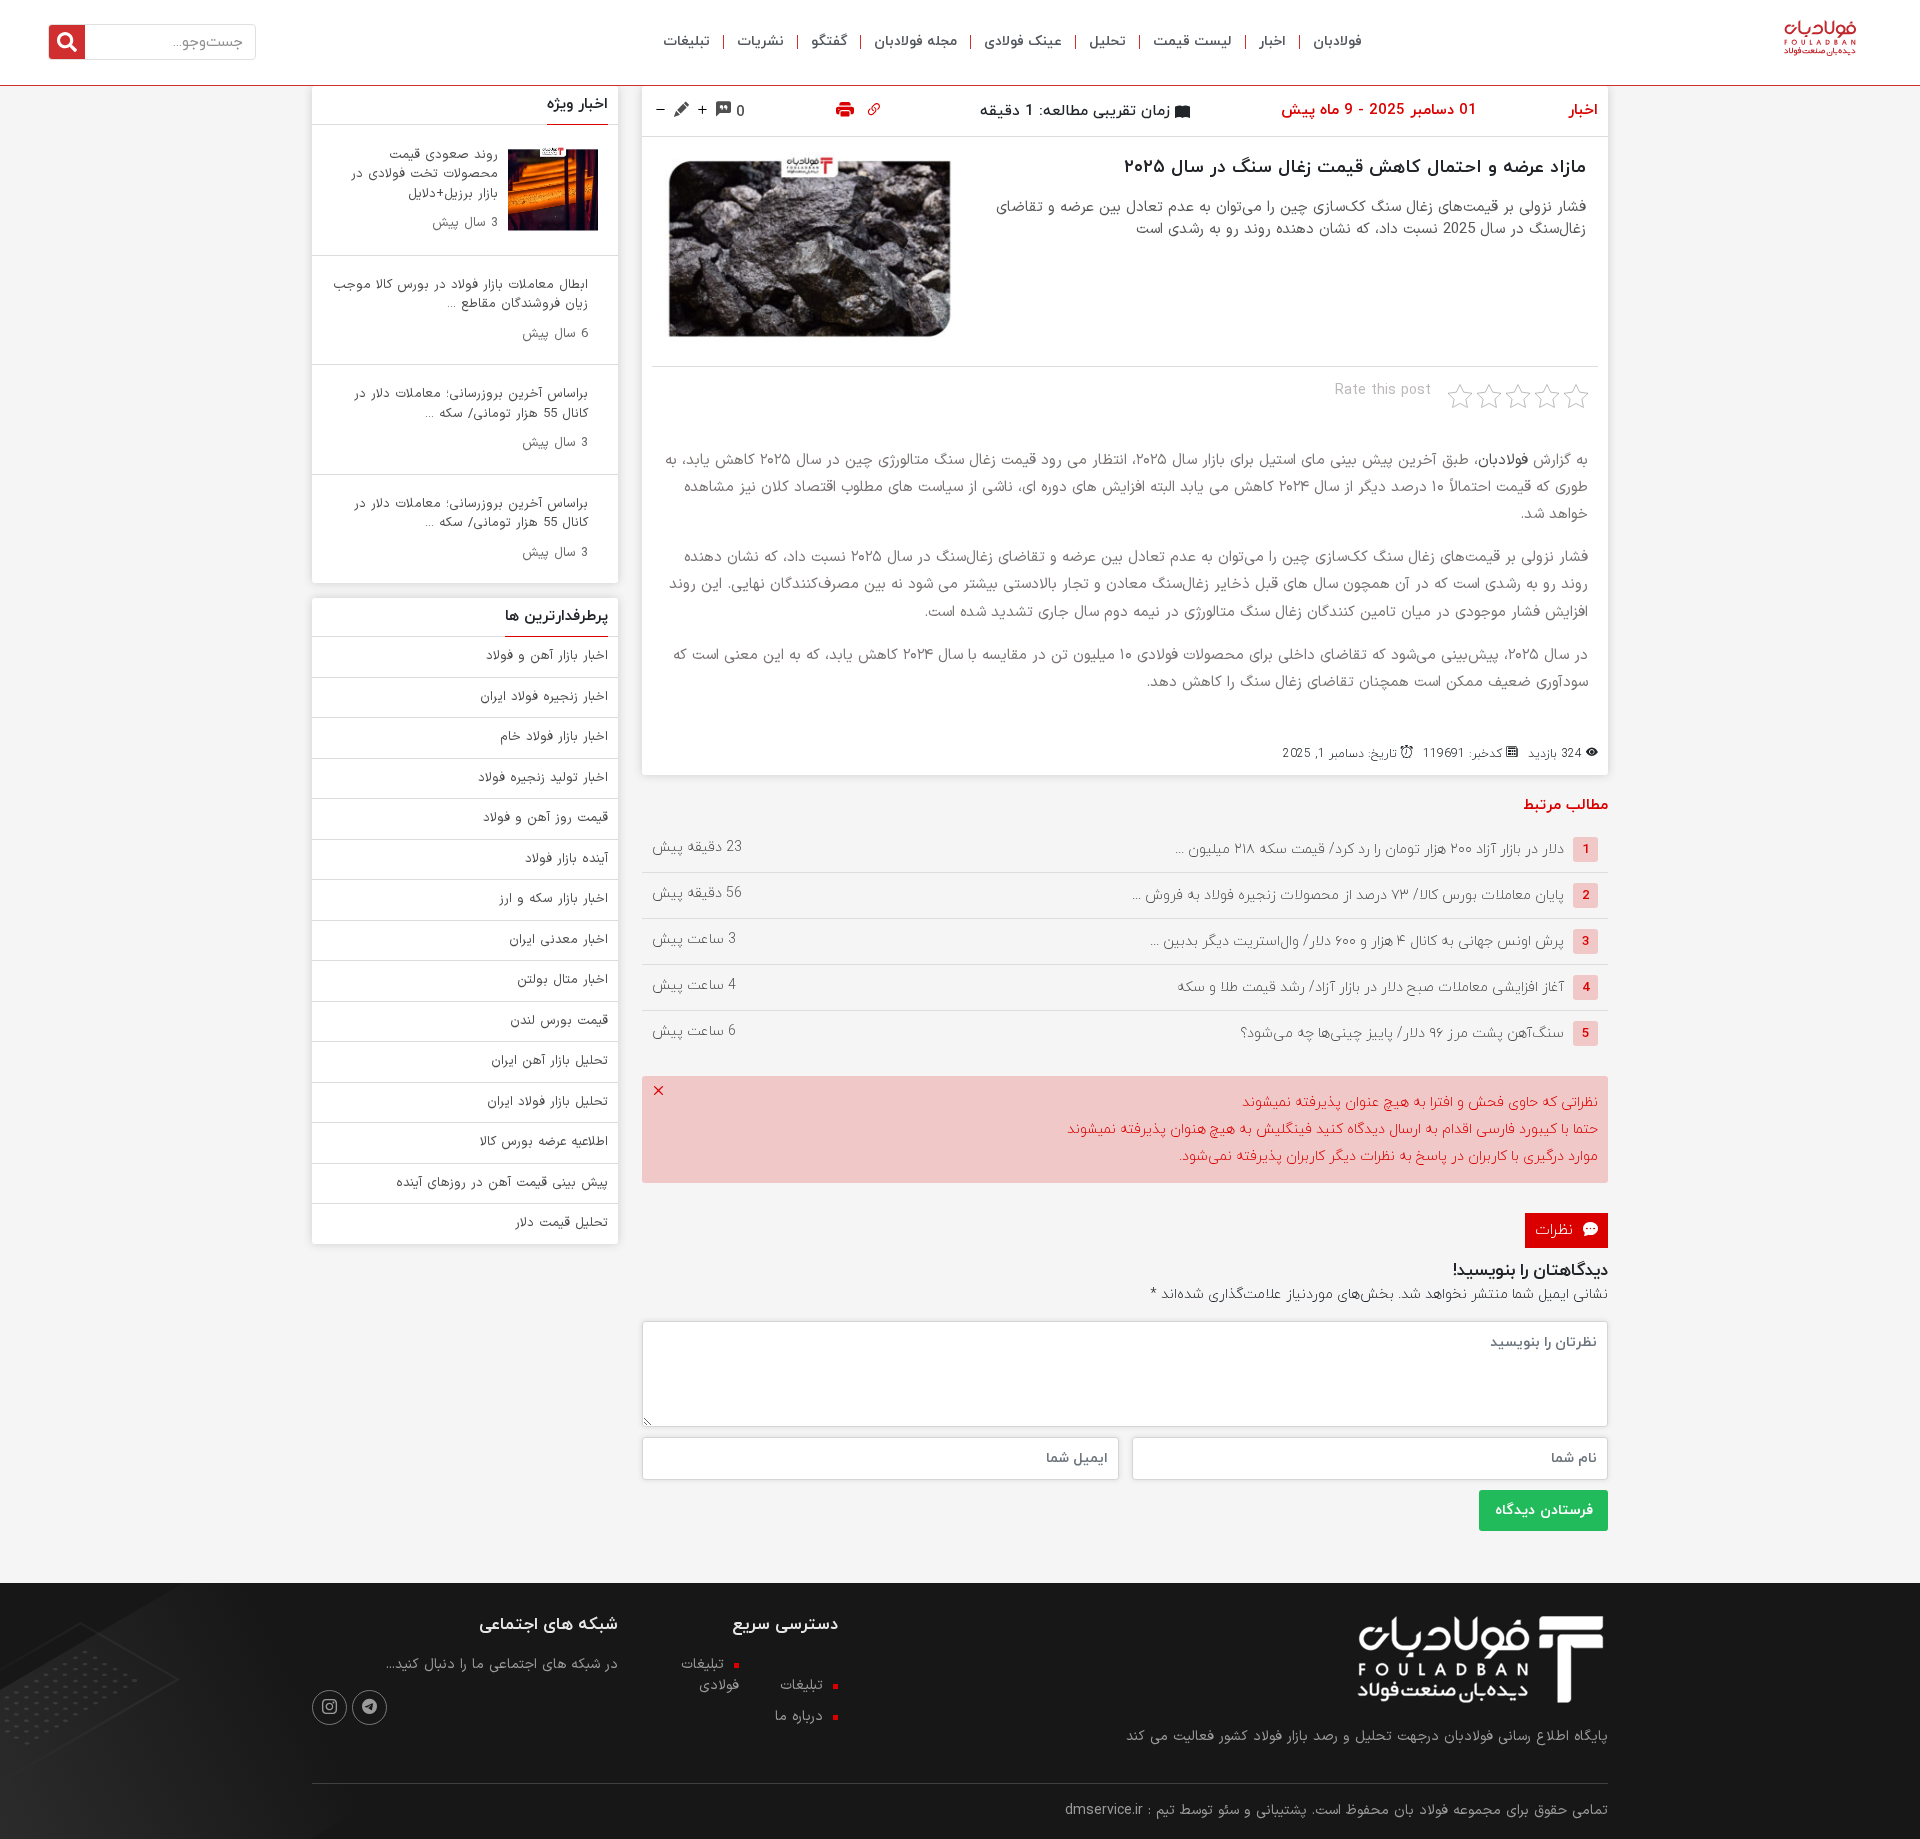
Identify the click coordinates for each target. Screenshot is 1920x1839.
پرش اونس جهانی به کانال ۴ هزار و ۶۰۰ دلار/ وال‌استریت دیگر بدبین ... (1357, 941)
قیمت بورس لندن (559, 1021)
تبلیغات (686, 41)
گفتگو (829, 41)
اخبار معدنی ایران (558, 940)
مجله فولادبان (915, 41)
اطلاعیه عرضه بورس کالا (544, 1142)
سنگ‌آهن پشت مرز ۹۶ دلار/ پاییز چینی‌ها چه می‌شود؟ (1402, 1033)
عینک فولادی (1023, 41)
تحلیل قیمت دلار (561, 1223)
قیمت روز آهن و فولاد (545, 818)
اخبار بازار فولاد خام (554, 737)
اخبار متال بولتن (562, 980)
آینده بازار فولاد (566, 859)
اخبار (1272, 41)
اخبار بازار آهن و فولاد (547, 656)
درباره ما (799, 1716)
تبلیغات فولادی (710, 1675)
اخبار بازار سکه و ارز (553, 899)
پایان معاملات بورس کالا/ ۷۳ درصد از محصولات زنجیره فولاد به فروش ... (1348, 895)
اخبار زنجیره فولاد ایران (544, 697)
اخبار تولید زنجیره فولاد (543, 778)
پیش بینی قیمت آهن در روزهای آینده (502, 1183)
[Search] (67, 42)
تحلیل (1107, 41)
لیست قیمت (1192, 41)
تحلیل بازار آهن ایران (549, 1061)
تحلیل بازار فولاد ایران (547, 1102)
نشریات (760, 41)
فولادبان (1337, 41)
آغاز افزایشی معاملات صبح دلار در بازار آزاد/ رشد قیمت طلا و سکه (1370, 987)
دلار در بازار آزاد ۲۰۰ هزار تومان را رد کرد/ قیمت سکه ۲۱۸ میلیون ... (1369, 849)
